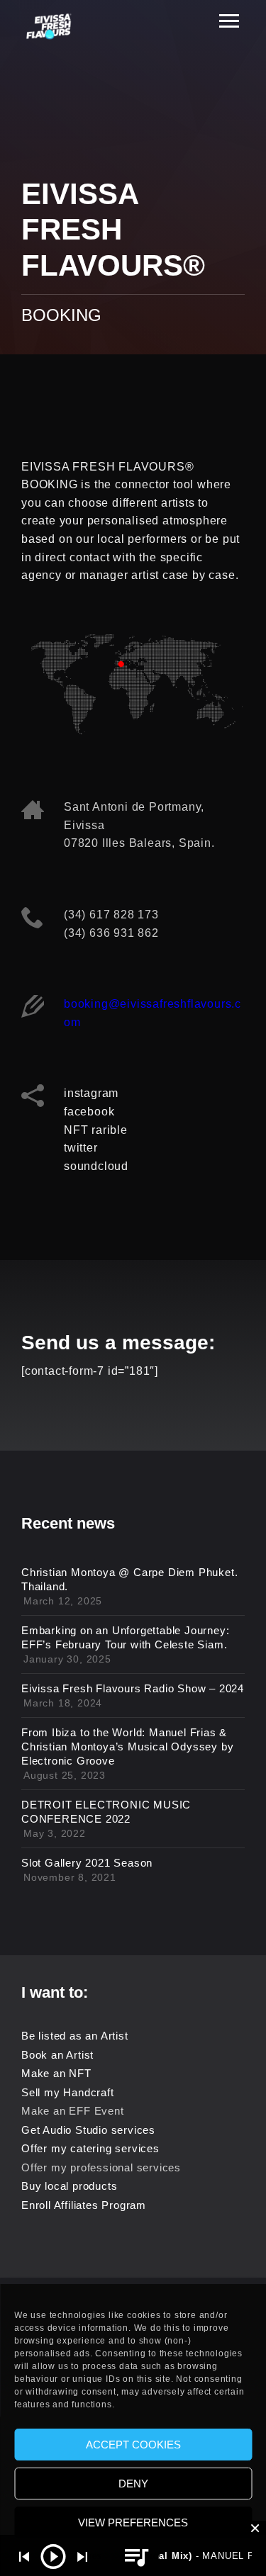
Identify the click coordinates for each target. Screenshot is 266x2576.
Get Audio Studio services (88, 2130)
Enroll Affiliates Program (84, 2205)
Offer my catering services (90, 2148)
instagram (91, 1093)
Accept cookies (133, 2445)
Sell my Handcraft (68, 2092)
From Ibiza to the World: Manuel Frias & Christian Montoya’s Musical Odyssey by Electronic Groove (127, 1747)
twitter (81, 1148)
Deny (133, 2484)
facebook (89, 1112)
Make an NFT (56, 2073)
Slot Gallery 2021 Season (87, 1863)
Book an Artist (57, 2055)
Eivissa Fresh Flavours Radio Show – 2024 (133, 1688)
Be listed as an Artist (75, 2036)
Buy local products (69, 2186)
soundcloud (96, 1166)
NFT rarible (96, 1130)
